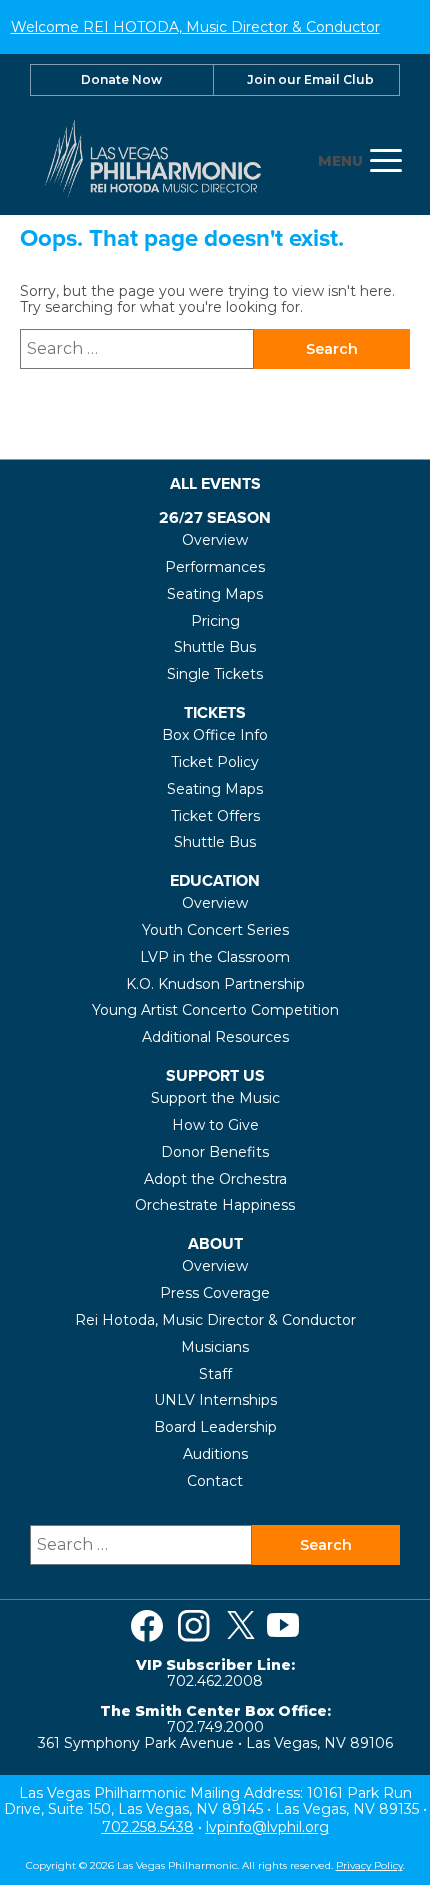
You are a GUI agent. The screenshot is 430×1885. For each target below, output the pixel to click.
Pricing (215, 621)
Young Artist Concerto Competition (215, 1010)
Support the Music (215, 1098)
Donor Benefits (215, 1152)
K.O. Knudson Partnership (215, 984)
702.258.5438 (148, 1827)
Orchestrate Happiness (215, 1205)
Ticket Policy (215, 762)
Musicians (215, 1347)
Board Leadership (215, 1427)
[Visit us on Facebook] (147, 1626)
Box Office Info (215, 735)
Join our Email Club (310, 79)
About (215, 1243)
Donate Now (121, 79)
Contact (215, 1481)
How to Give (215, 1125)
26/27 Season (215, 517)
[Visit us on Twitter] (241, 1626)
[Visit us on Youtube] (283, 1626)
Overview (215, 540)
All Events (215, 483)
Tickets (215, 712)
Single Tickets (215, 674)
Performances (215, 567)
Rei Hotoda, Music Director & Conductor (215, 1320)
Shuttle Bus (215, 647)
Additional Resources (215, 1037)
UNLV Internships (215, 1400)
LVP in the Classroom (215, 957)
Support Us (215, 1075)
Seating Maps (215, 594)
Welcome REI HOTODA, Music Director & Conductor (195, 27)
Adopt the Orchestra (215, 1179)
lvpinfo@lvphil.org (267, 1827)
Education (215, 880)
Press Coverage (215, 1293)
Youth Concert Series (215, 930)
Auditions (215, 1454)
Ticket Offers (215, 816)
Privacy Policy (369, 1865)
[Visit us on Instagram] (194, 1626)
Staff (215, 1374)
